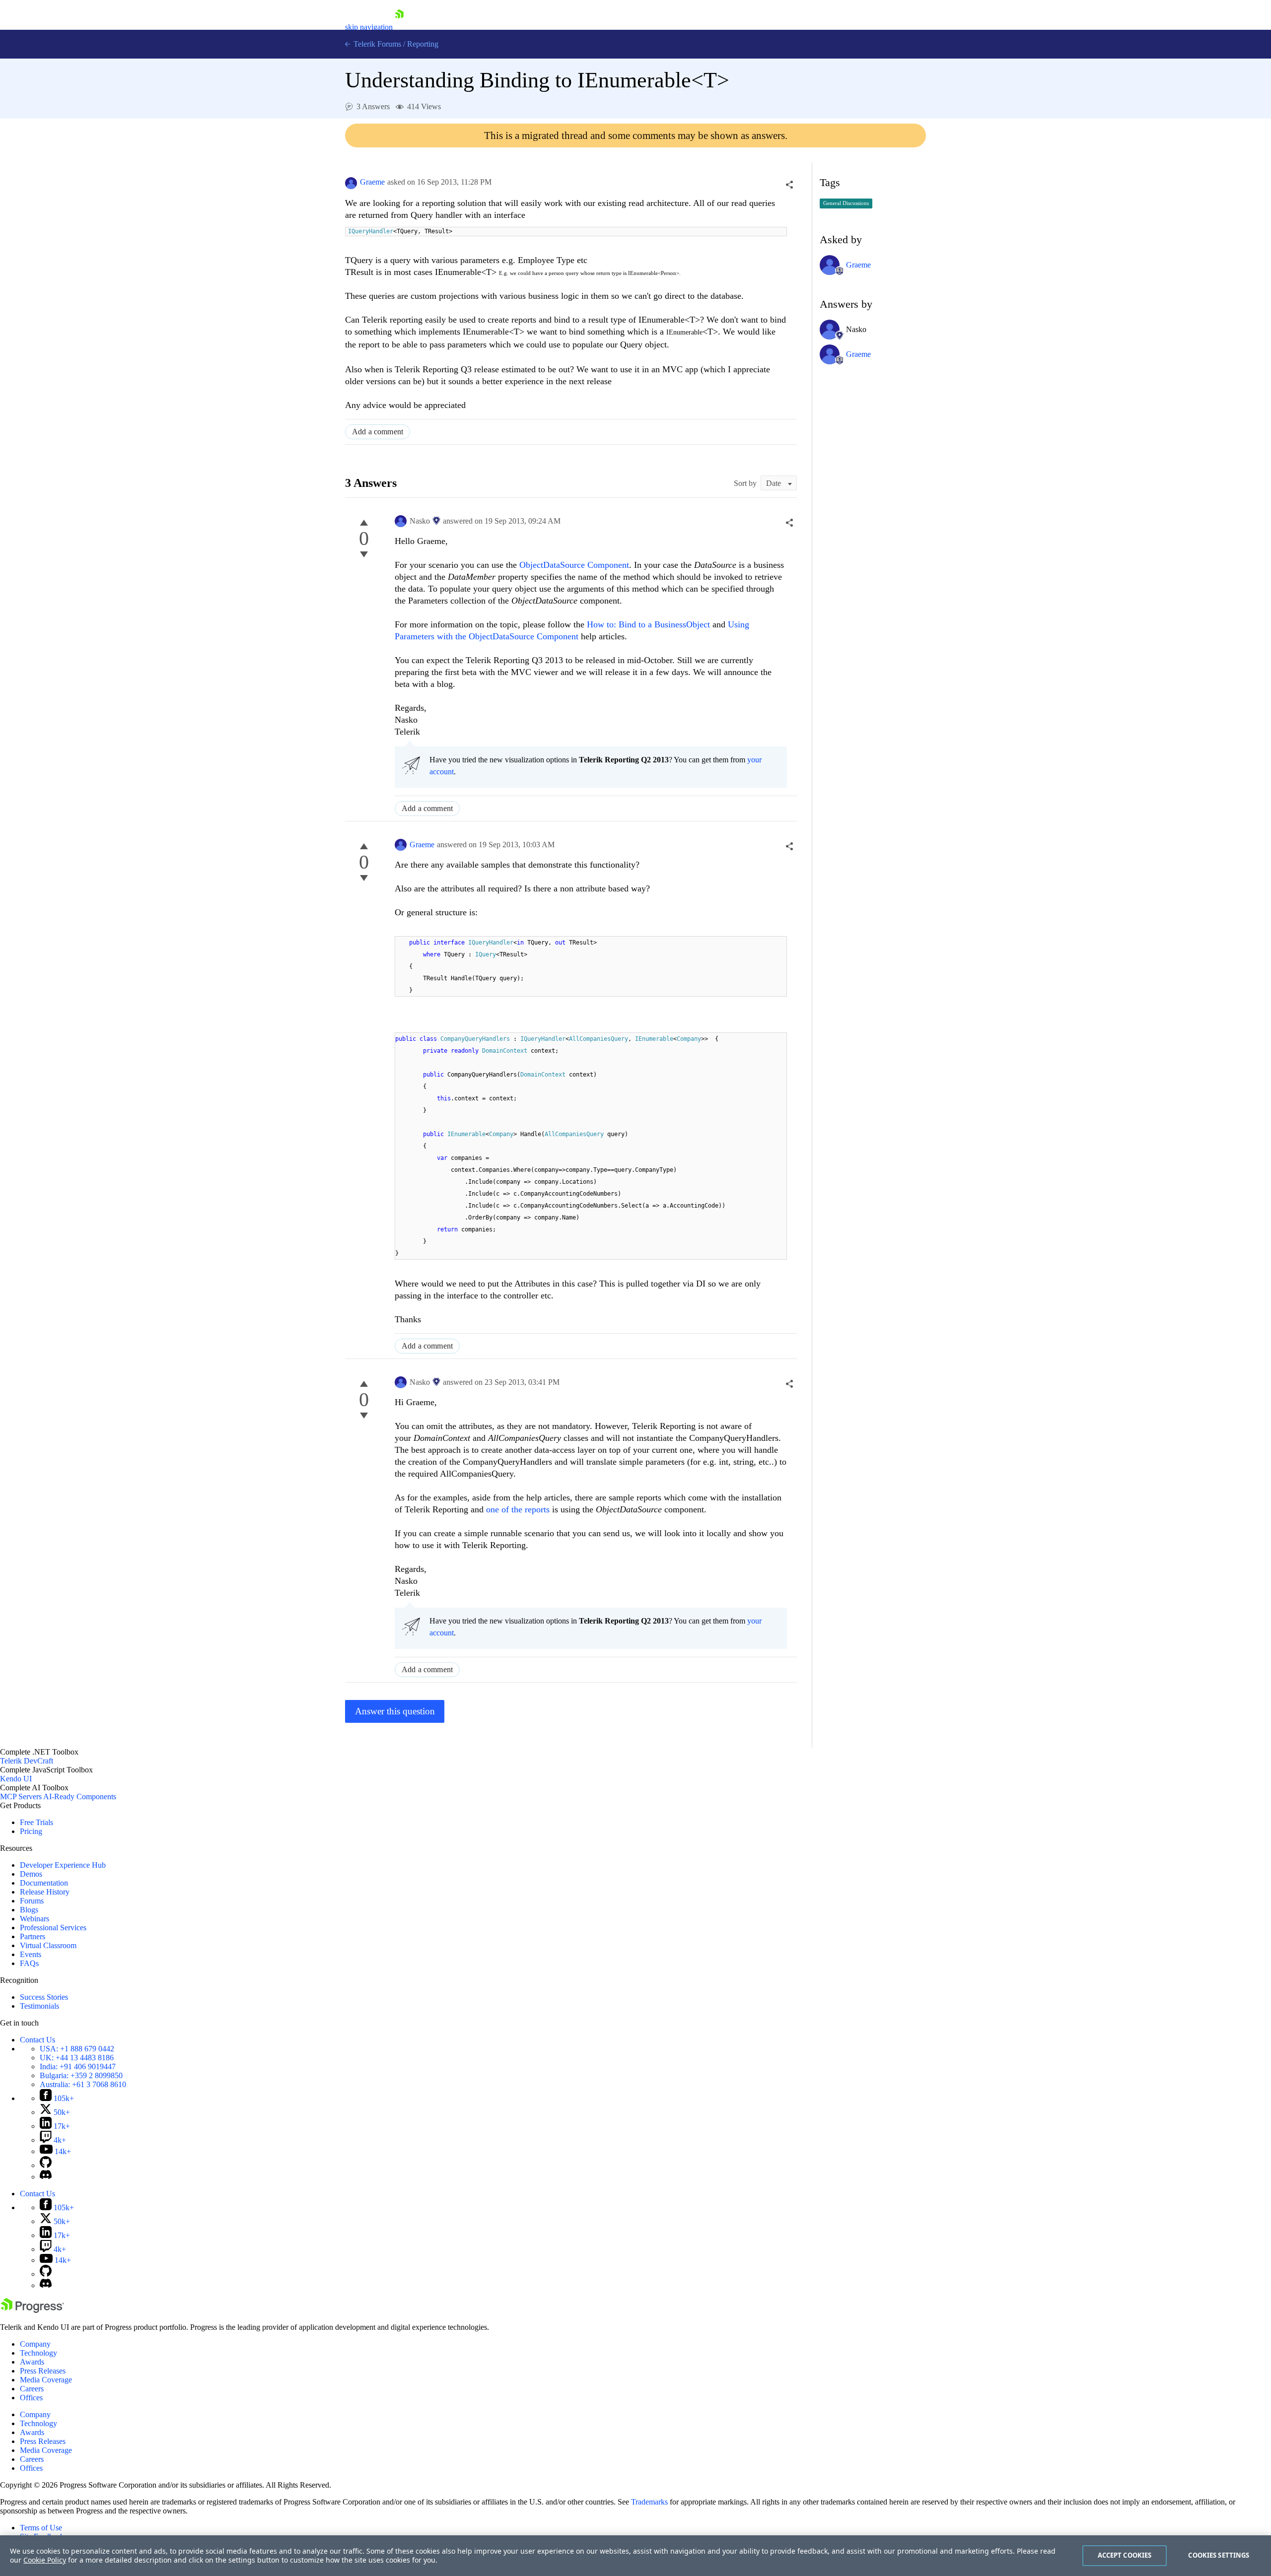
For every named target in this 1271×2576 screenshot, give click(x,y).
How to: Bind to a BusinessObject (648, 624)
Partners (33, 1936)
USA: (77, 2049)
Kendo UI (16, 1779)
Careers (32, 2389)
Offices (31, 2398)
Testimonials (39, 2006)
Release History (45, 1892)
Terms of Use (41, 2528)
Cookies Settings (1219, 2555)
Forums (32, 1901)
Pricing (31, 1831)
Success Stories (44, 1997)
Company (35, 2344)
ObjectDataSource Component (574, 565)
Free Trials (36, 1822)
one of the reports (518, 1509)
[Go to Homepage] (399, 27)
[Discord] (46, 2177)
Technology (38, 2353)
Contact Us (37, 2040)
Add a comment (378, 432)
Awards (32, 2362)
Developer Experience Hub (63, 1865)
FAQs (29, 1963)
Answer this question (395, 1711)
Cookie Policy (45, 2560)
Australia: (83, 2084)
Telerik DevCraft (27, 1761)
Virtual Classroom (48, 1945)
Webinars (35, 1919)
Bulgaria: (81, 2075)
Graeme (372, 182)
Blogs (29, 1910)
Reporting (423, 44)
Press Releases (43, 2371)
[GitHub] (46, 2165)
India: (78, 2067)
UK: (77, 2058)
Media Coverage (46, 2380)
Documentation (44, 1883)
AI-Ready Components (80, 1796)
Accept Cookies (1125, 2555)
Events (31, 1954)
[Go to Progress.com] (32, 2310)
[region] (635, 2556)
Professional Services (53, 1928)
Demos (31, 1874)
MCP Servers (21, 1796)
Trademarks (649, 2502)
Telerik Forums (376, 44)
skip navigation (369, 27)
